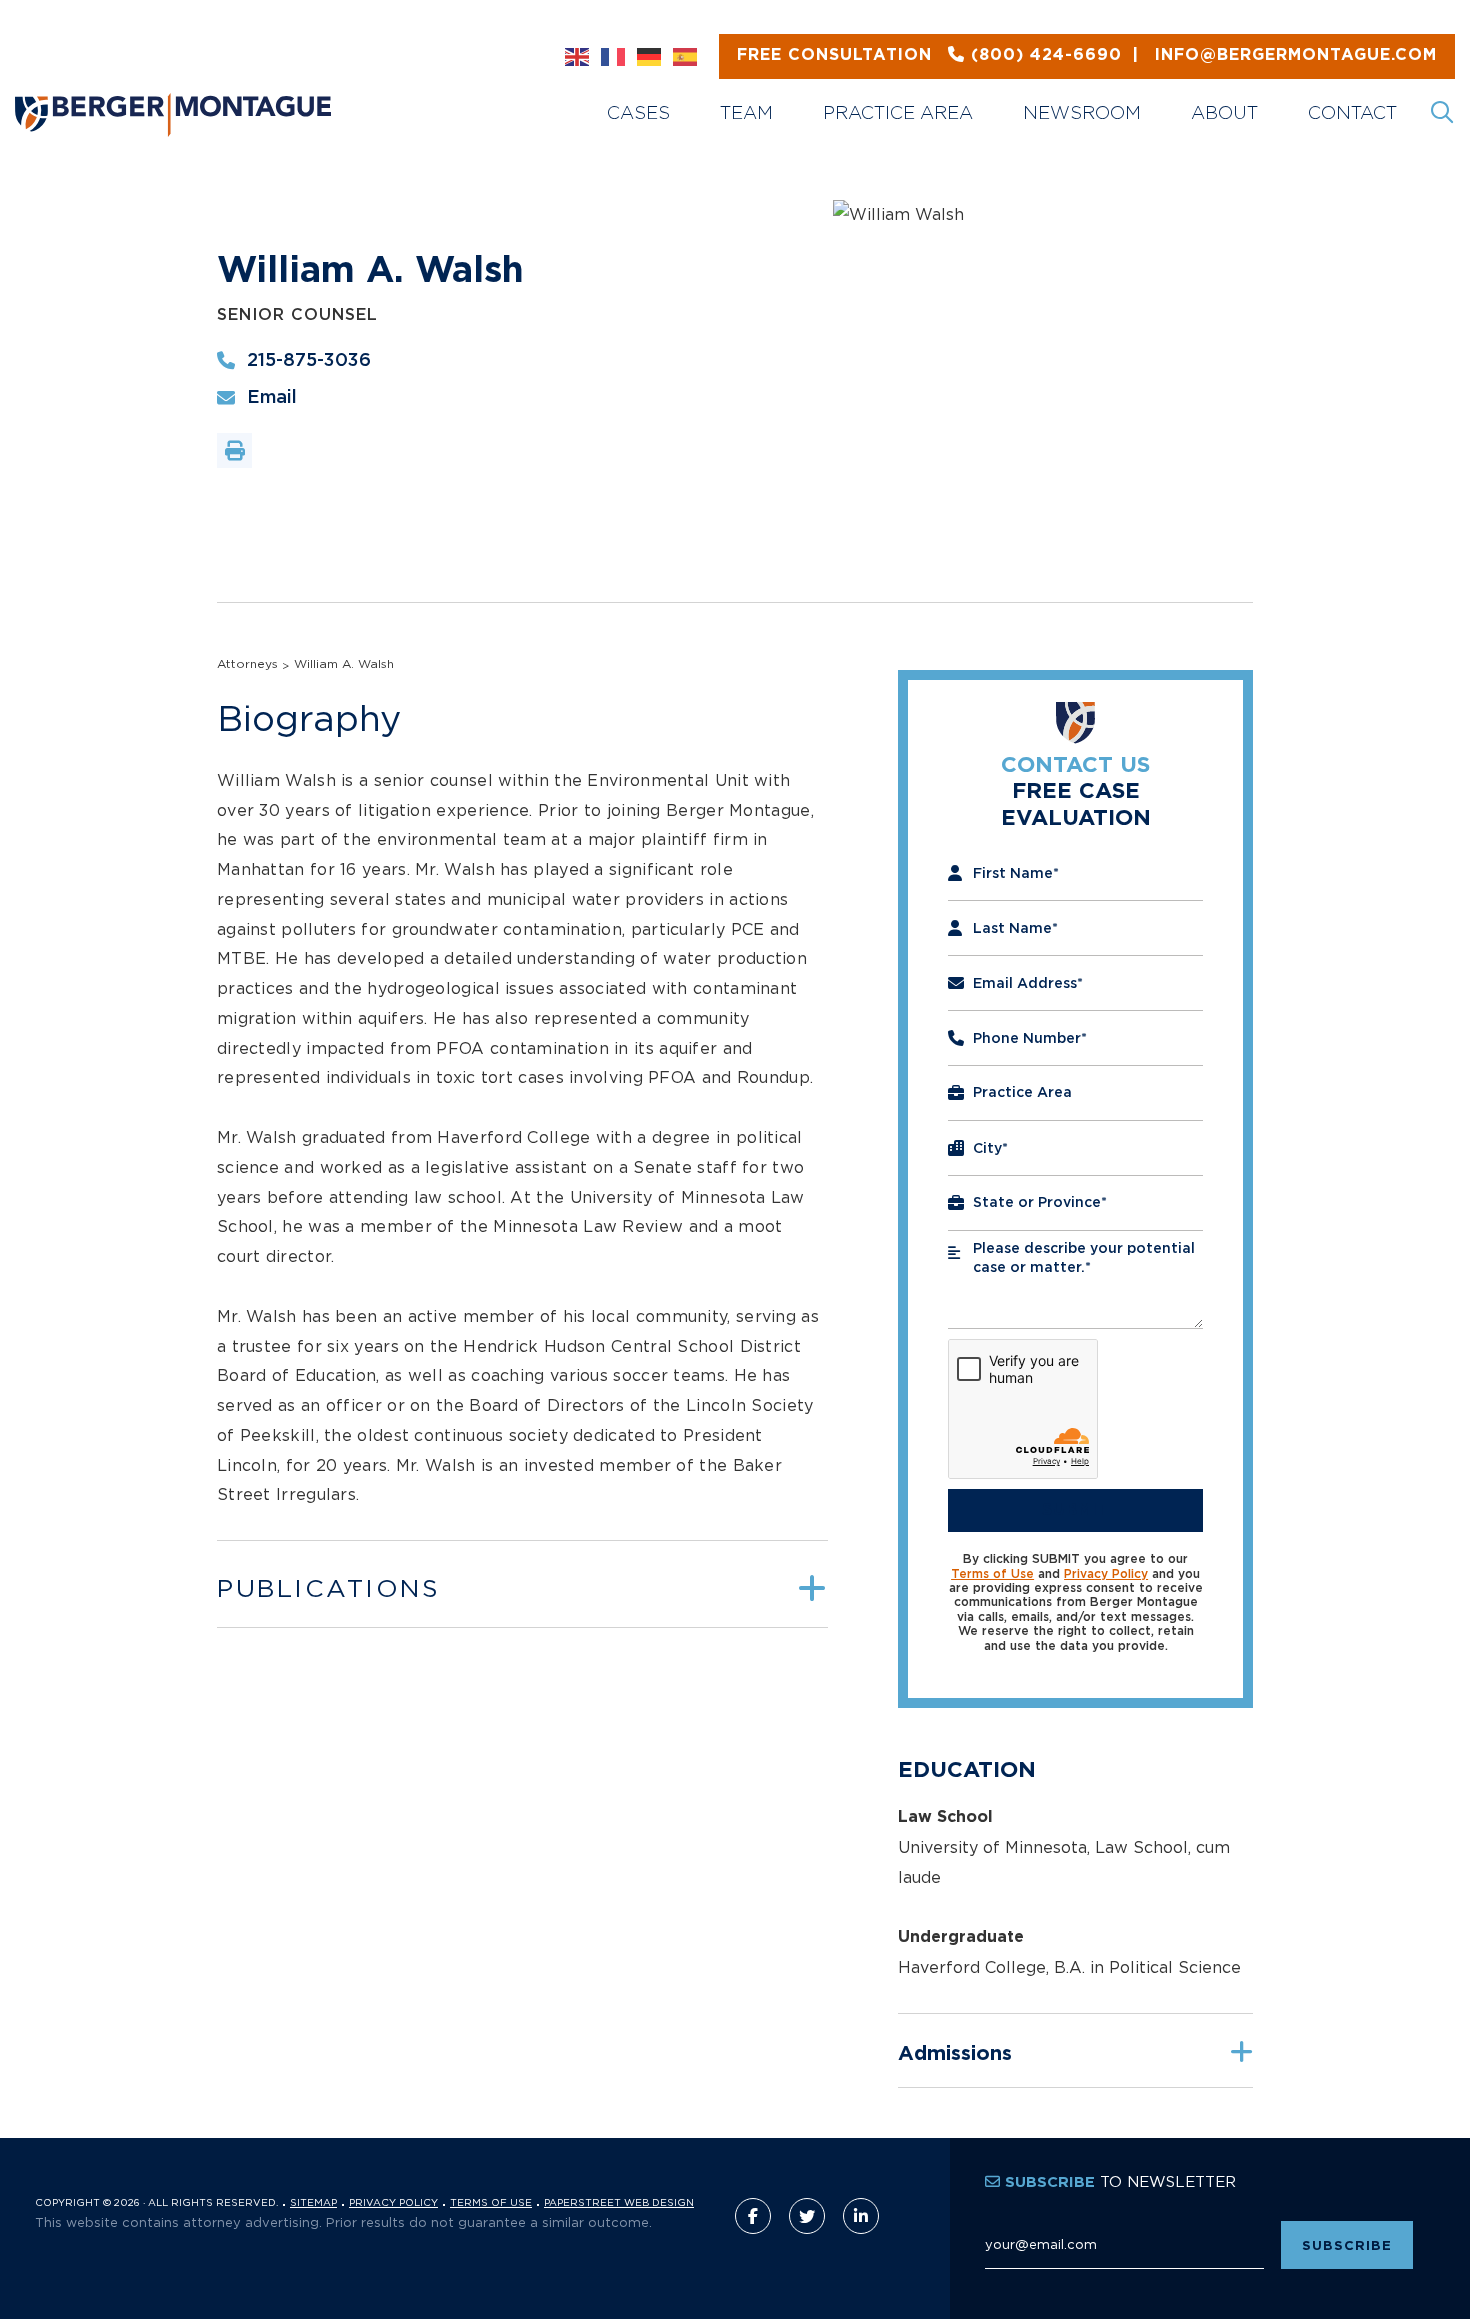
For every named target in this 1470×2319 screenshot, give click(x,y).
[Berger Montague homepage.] (267, 90)
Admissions (955, 2054)
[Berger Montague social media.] (753, 2216)
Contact (1352, 112)
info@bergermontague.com (1087, 55)
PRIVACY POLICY (393, 2202)
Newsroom (1082, 112)
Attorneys (247, 663)
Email (272, 398)
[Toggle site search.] (1443, 113)
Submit (1076, 1510)
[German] (650, 57)
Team (746, 112)
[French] (614, 57)
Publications (328, 1587)
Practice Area (898, 112)
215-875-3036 (309, 361)
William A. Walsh (344, 663)
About (1224, 112)
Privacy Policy (1106, 1574)
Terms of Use (992, 1574)
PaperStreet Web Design (619, 2202)
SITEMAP (313, 2202)
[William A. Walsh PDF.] (234, 450)
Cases (638, 112)
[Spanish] (686, 57)
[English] (578, 57)
